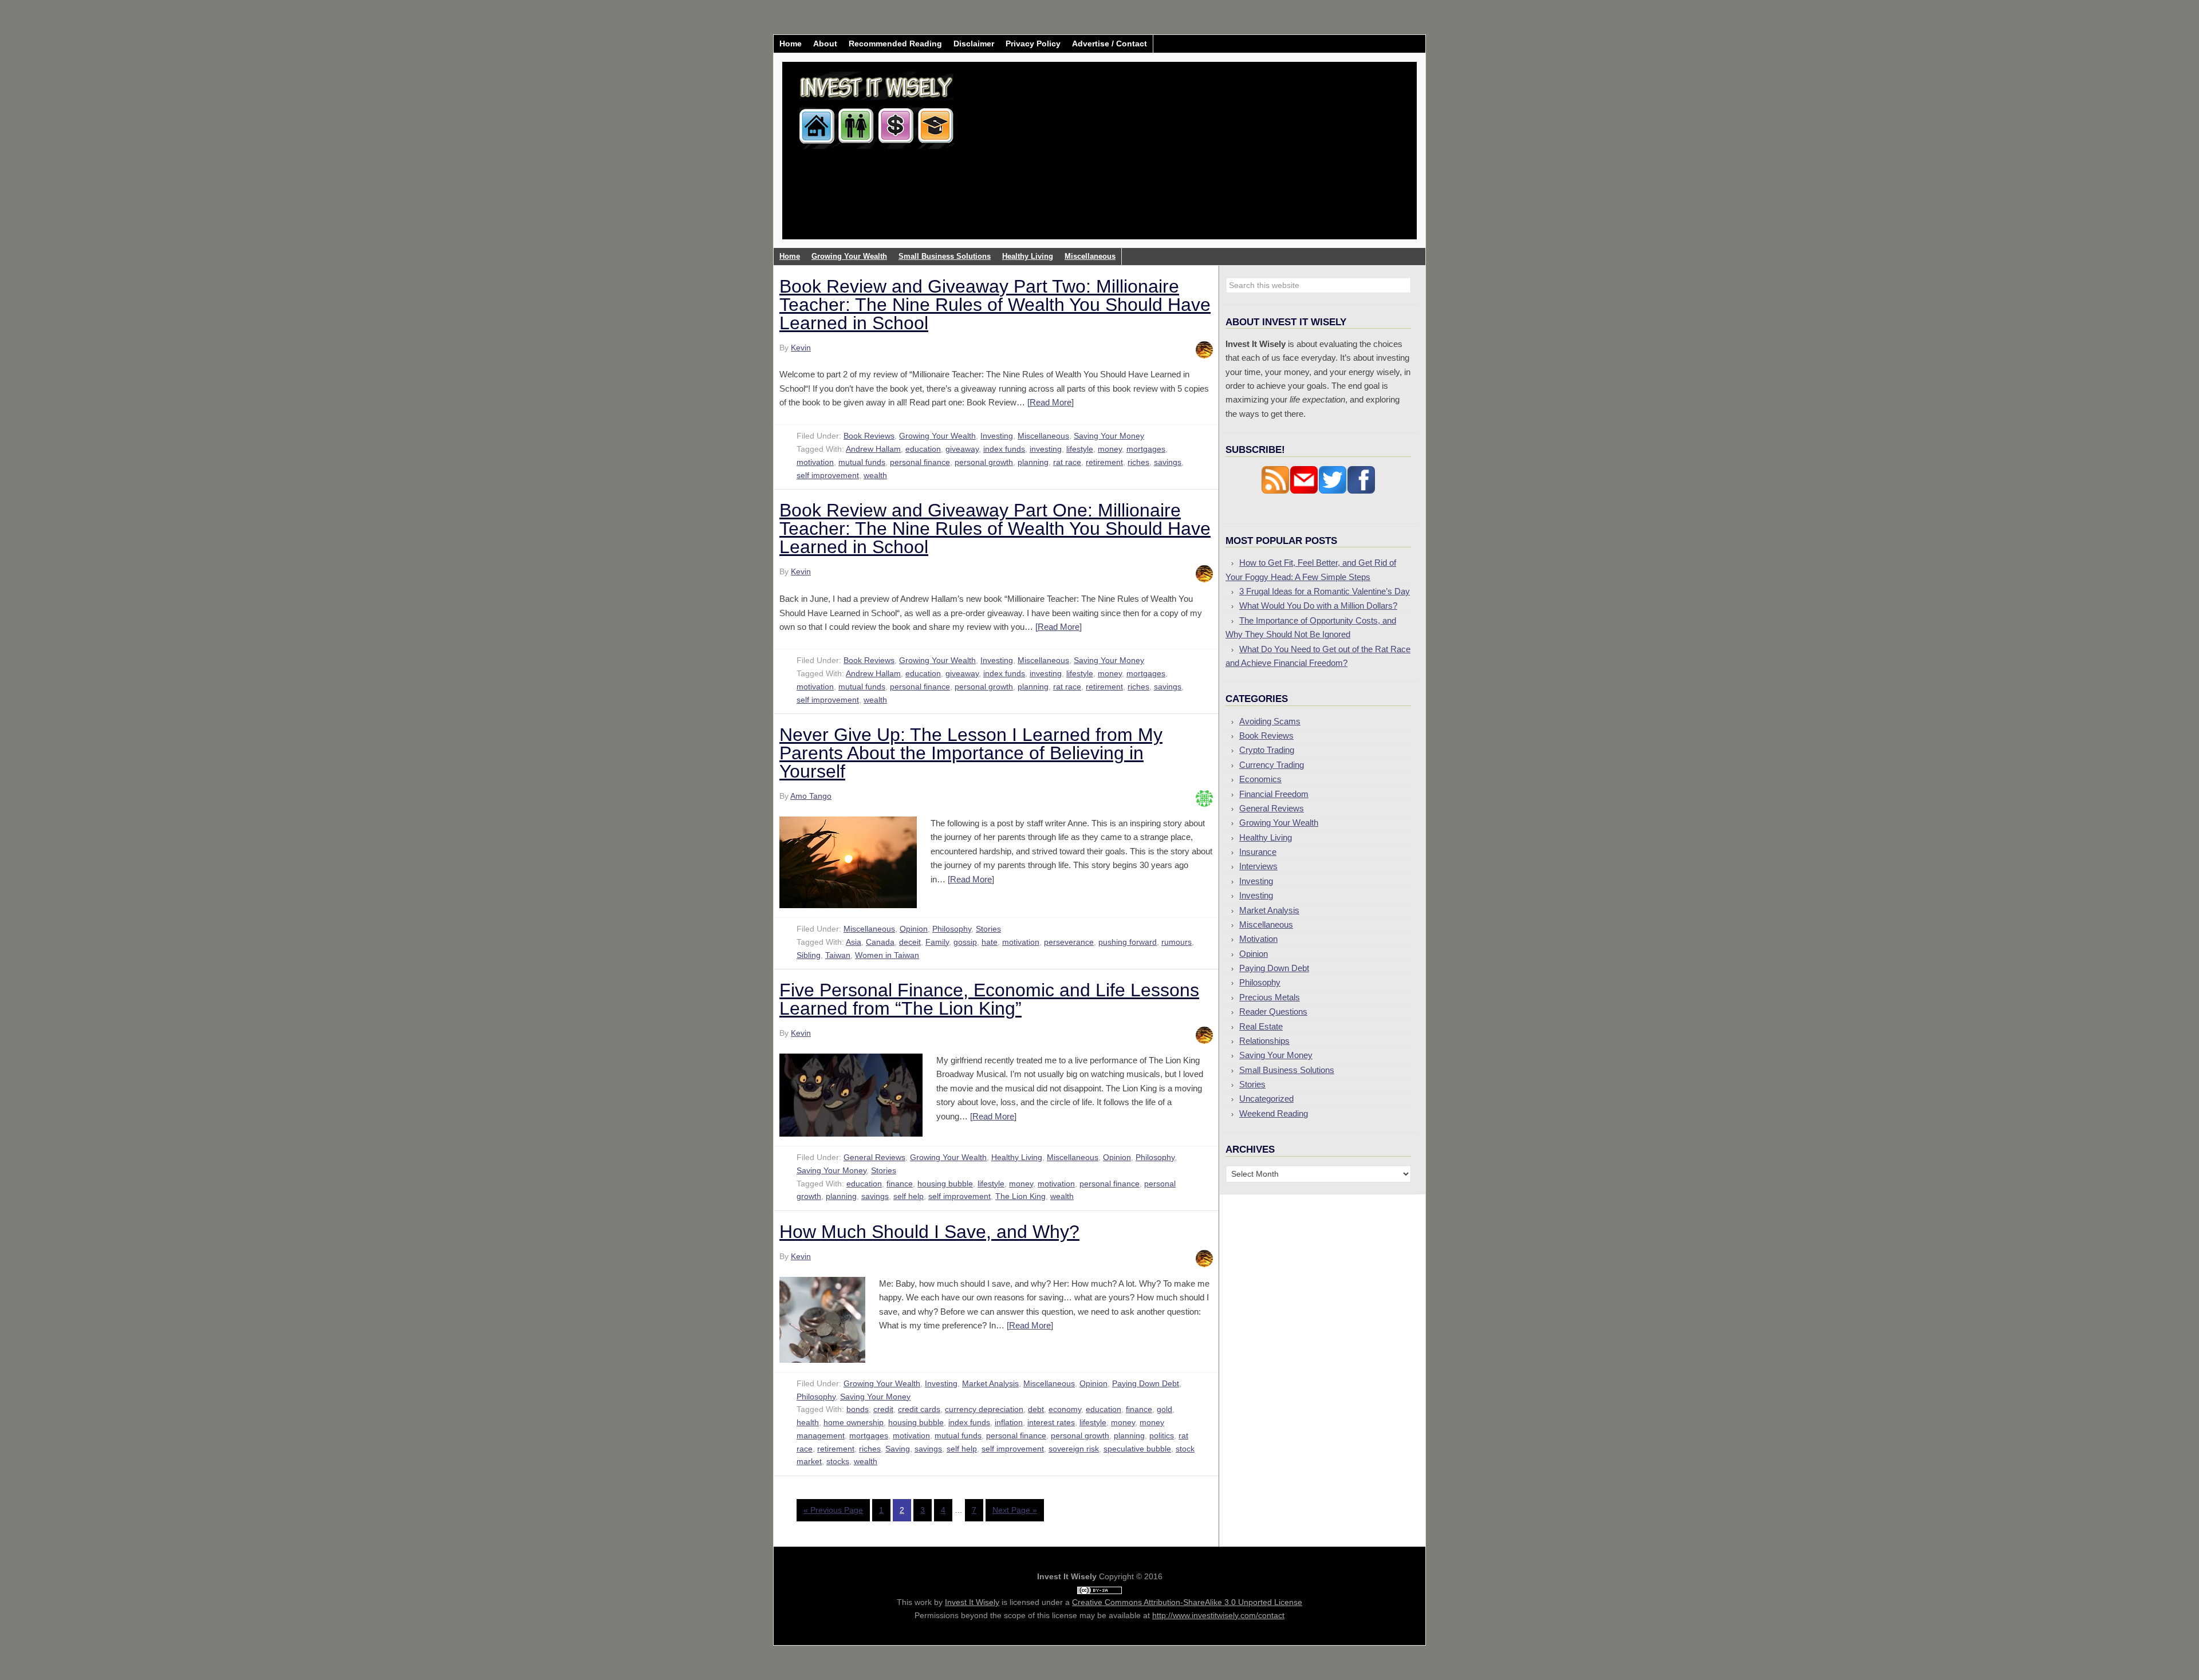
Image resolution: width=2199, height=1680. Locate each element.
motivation (815, 462)
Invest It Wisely (877, 106)
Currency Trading (1272, 765)
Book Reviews (869, 436)
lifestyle (1080, 449)
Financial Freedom (1274, 794)
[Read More (1049, 402)
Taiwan (838, 955)
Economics (1260, 779)
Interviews (1258, 866)
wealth (875, 475)
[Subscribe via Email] (1304, 491)
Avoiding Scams (1270, 721)
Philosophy (952, 929)
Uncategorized (1266, 1099)
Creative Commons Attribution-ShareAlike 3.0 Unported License (1187, 1602)
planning (1033, 462)
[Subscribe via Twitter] (1333, 491)
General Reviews (874, 1157)
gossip (965, 942)
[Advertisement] (1167, 159)
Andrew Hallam (873, 449)
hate (990, 942)
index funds (1004, 449)
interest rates (1051, 1422)
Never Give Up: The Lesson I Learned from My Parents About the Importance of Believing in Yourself (971, 753)
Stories (988, 929)
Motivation (1258, 939)
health (808, 1422)
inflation (1009, 1422)
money (1110, 449)
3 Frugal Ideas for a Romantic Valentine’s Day (1325, 591)
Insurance (1258, 852)
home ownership (854, 1422)
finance (900, 1184)
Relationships (1264, 1041)
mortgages (1146, 449)
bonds (858, 1409)
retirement (1104, 462)
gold (1164, 1409)
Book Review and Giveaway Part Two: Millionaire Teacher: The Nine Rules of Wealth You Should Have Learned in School (995, 305)
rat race (1067, 462)
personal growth (984, 462)
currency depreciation (984, 1409)
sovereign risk (1074, 1449)
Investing (997, 436)
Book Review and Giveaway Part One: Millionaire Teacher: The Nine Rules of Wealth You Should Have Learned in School (995, 529)
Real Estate (1261, 1026)
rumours (1177, 942)
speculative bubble (1137, 1449)
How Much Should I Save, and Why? (929, 1232)
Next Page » (1015, 1510)
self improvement (828, 475)
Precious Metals (1270, 997)
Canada (880, 942)
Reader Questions (1273, 1011)
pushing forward (1128, 942)
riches (1138, 462)
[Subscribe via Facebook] (1361, 491)
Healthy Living (1017, 1157)
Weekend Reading (1274, 1113)
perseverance (1069, 942)
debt (1036, 1409)
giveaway (962, 449)
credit (883, 1409)
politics (1162, 1436)
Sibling (809, 955)
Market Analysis (990, 1383)
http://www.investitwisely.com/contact (1218, 1615)
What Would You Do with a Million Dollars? (1318, 606)
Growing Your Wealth (937, 436)
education (923, 449)
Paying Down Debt (1146, 1383)
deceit (910, 942)
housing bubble (945, 1184)
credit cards (919, 1409)
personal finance (920, 462)
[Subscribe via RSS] (1275, 491)
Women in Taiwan (887, 955)
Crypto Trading (1267, 750)
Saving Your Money (1109, 436)
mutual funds (862, 462)
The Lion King (1020, 1196)
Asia (854, 942)
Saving (898, 1449)
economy (1065, 1409)
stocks (838, 1461)
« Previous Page (833, 1510)
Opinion (914, 929)
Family (937, 942)
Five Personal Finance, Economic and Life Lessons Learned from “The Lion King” (989, 999)
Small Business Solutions (1287, 1070)
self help (909, 1196)
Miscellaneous (1043, 436)
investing (1046, 449)
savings (1168, 462)
